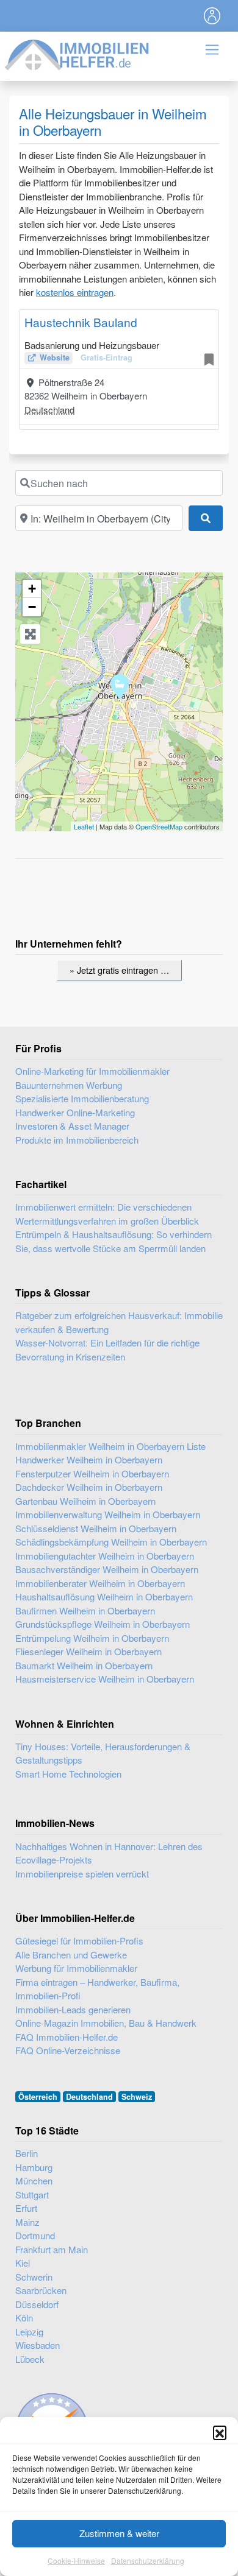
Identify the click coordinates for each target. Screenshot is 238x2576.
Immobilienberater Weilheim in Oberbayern (100, 1583)
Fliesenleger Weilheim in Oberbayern (88, 1651)
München (34, 2180)
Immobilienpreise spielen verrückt (82, 1874)
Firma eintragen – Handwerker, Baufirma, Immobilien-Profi (97, 1989)
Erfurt (26, 2208)
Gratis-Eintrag (106, 357)
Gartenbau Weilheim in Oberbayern (85, 1501)
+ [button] (32, 589)
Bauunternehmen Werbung (69, 1085)
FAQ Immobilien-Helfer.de (67, 2037)
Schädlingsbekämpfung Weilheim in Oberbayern (111, 1542)
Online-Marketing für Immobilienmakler (92, 1071)
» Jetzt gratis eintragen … (119, 970)
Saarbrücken (41, 2290)
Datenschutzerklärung (148, 2560)
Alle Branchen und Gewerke (71, 1955)
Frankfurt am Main (52, 2249)
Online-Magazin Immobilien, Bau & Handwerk (106, 2023)
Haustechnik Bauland (81, 322)
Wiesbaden (38, 2345)
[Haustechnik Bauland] (120, 686)
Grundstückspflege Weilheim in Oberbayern (103, 1624)
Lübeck (30, 2359)
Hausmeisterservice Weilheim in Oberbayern (105, 1679)
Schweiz (137, 2097)
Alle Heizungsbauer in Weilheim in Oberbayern (113, 121)
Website (55, 357)
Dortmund (35, 2235)
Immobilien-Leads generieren (73, 2009)
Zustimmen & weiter (119, 2533)
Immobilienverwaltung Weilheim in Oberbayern (108, 1514)
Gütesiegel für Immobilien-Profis (79, 1941)
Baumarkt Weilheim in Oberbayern (84, 1665)
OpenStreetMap (159, 826)
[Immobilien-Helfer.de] (78, 53)
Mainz (27, 2222)
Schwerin (34, 2277)
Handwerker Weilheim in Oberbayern (89, 1459)
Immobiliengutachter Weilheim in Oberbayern (105, 1556)
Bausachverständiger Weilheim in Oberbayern (107, 1569)
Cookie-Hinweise (76, 2560)
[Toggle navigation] (212, 16)
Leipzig (29, 2331)
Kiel (23, 2263)
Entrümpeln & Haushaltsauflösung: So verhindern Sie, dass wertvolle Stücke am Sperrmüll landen (114, 1241)
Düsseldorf (37, 2304)
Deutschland (49, 410)
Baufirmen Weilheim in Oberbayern (85, 1610)
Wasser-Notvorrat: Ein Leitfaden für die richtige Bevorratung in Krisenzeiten (107, 1350)
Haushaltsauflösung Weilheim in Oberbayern (104, 1596)
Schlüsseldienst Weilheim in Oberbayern (96, 1528)
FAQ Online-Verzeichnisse (68, 2050)
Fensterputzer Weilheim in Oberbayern (92, 1473)
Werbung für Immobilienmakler (76, 1968)
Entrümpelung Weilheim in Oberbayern (92, 1638)
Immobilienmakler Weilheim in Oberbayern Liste (110, 1446)
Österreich (38, 2097)
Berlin (27, 2153)
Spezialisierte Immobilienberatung (82, 1098)
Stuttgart (32, 2194)
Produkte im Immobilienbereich (77, 1140)
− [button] (32, 607)
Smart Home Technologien (68, 1774)
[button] (220, 2432)
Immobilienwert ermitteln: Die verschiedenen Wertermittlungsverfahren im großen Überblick (107, 1214)
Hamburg (34, 2167)
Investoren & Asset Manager (72, 1126)
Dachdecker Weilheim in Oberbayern (89, 1487)
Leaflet (84, 826)
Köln (24, 2317)
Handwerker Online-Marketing (75, 1112)
